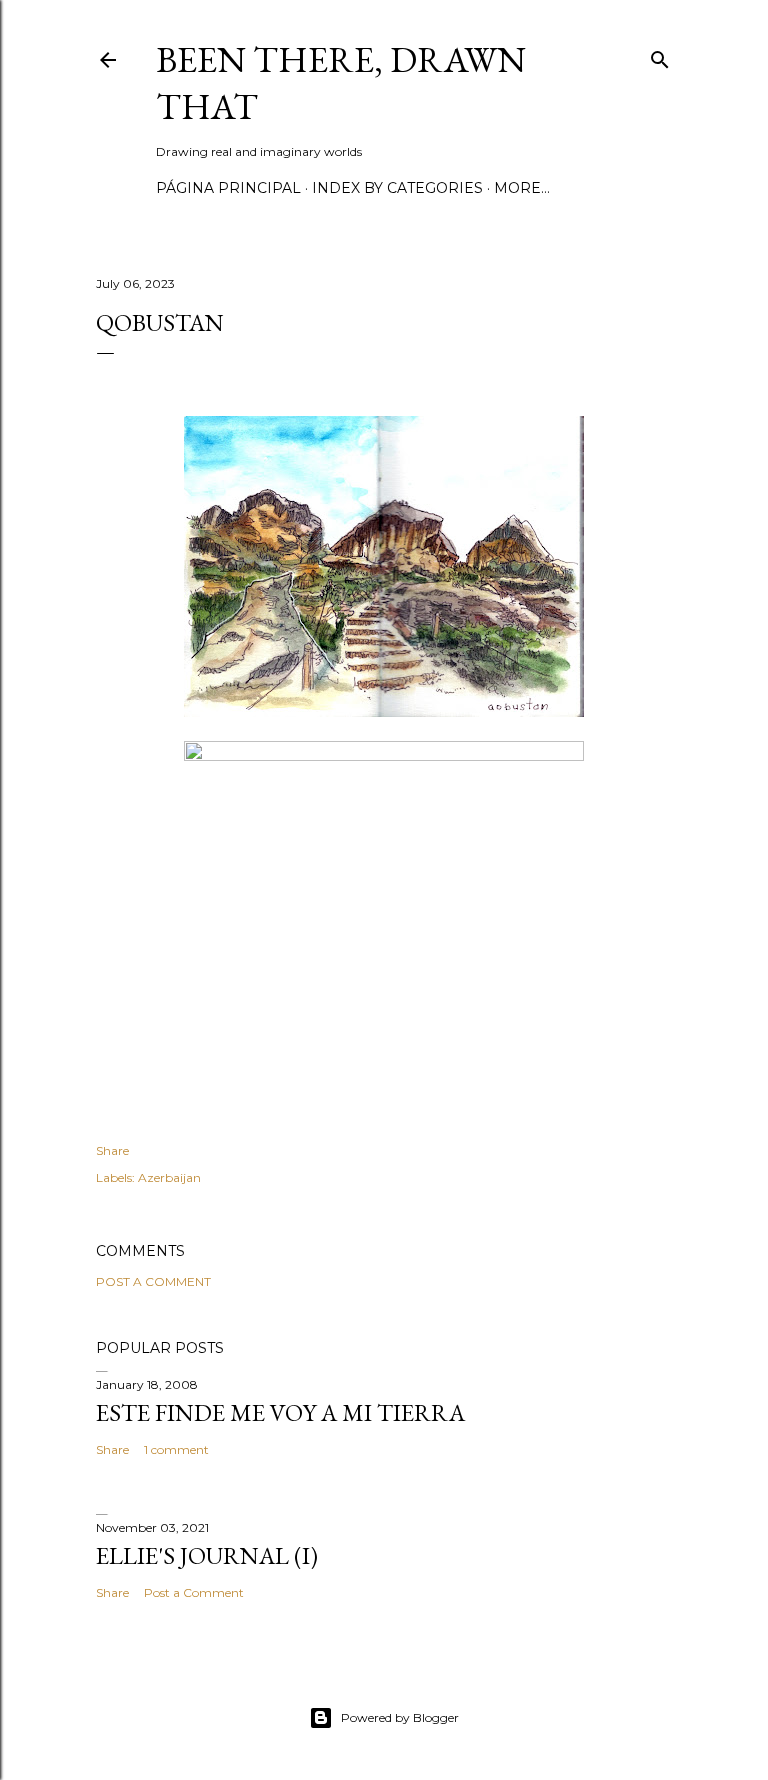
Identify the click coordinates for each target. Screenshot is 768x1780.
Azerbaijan (169, 1177)
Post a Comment (153, 1281)
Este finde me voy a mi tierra (280, 1412)
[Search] (660, 55)
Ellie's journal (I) (207, 1555)
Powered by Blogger (400, 1717)
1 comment (176, 1449)
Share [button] (112, 1150)
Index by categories (397, 188)
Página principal (228, 188)
